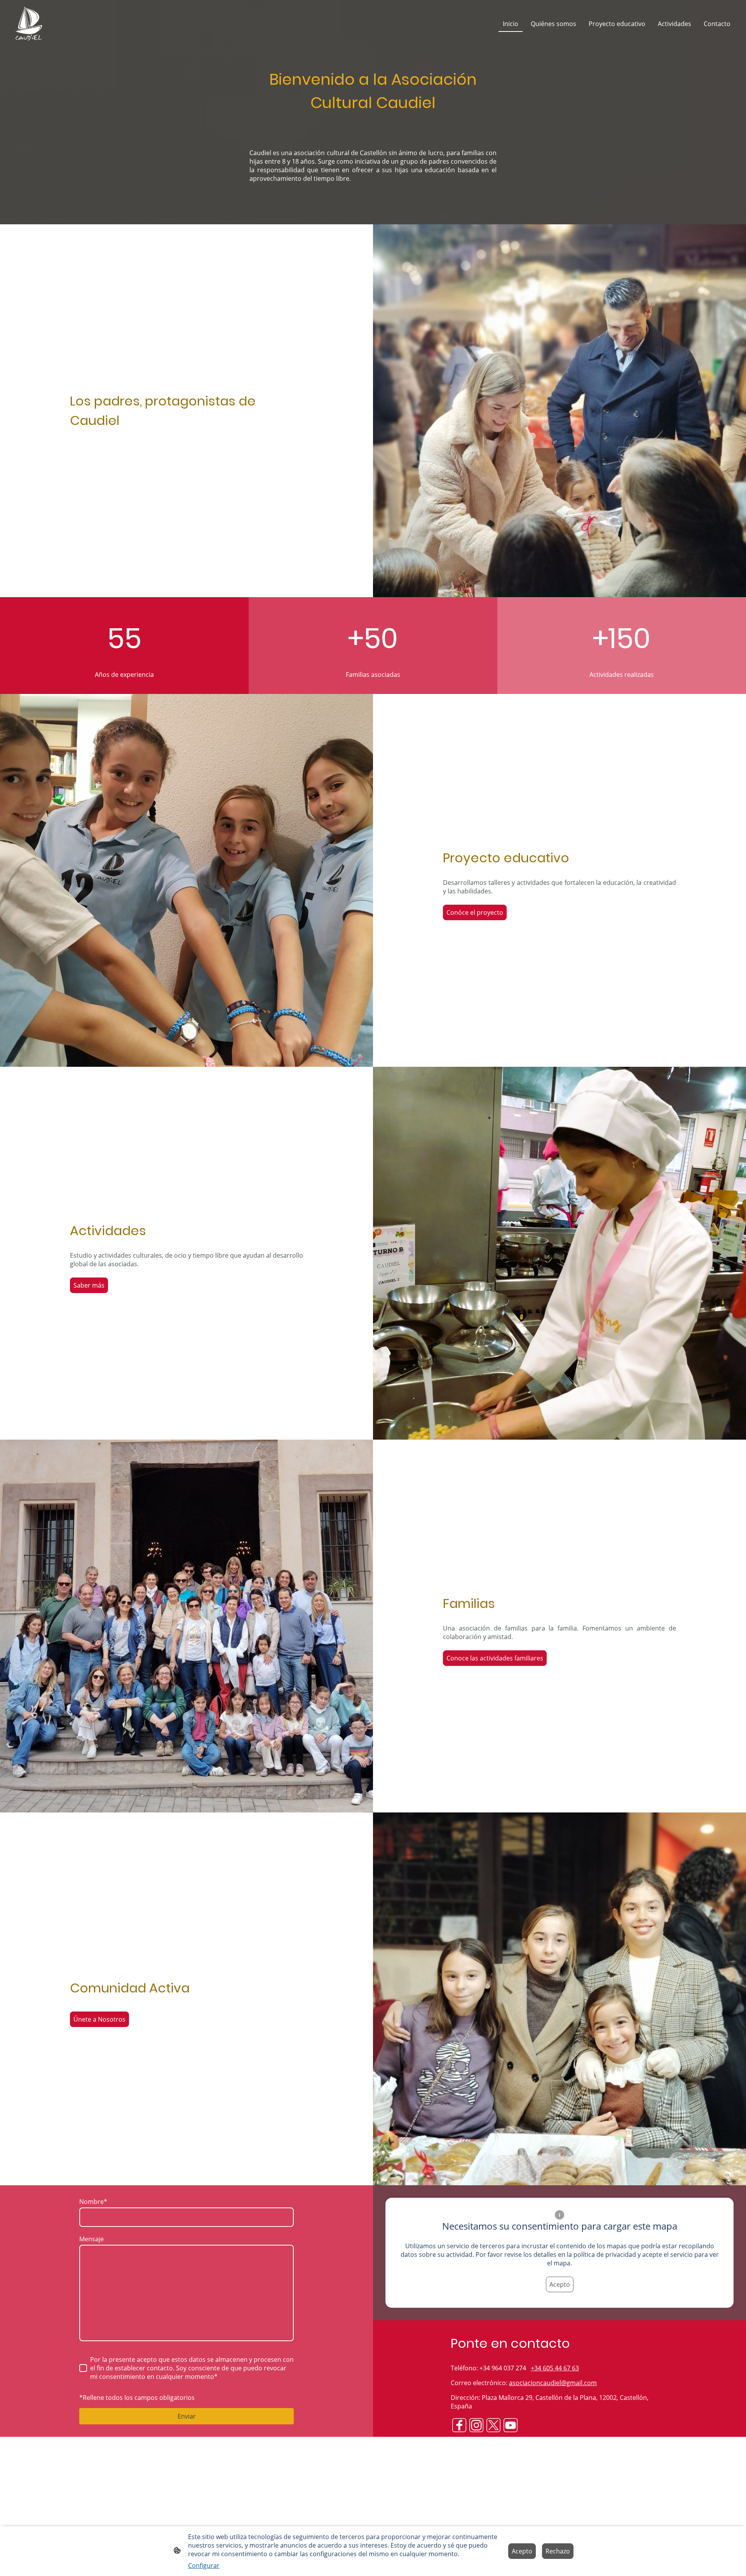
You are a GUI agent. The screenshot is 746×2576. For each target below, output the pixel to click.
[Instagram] (476, 2425)
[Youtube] (511, 2425)
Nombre (93, 2202)
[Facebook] (459, 2425)
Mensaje (92, 2239)
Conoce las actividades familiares (495, 1658)
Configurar (204, 2566)
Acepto (560, 2284)
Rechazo (558, 2551)
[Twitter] (493, 2425)
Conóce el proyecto (475, 912)
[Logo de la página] (29, 24)
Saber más (89, 1285)
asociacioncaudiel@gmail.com (553, 2383)
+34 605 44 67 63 (555, 2368)
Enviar (187, 2416)
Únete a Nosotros (99, 2019)
